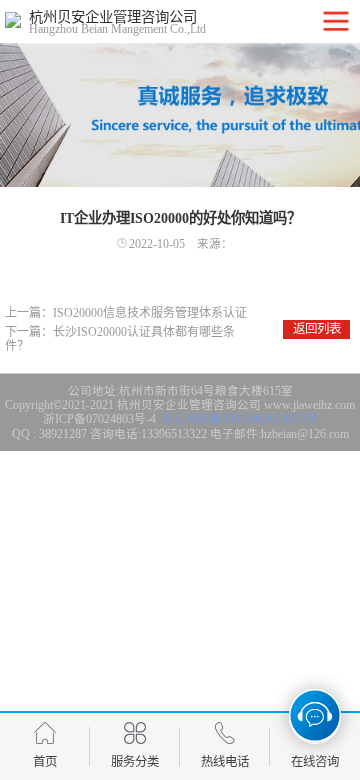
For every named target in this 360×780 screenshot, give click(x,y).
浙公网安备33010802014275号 (238, 419)
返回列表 (317, 329)
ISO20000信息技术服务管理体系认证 (150, 313)
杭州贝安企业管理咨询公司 (189, 405)
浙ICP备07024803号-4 (99, 419)
